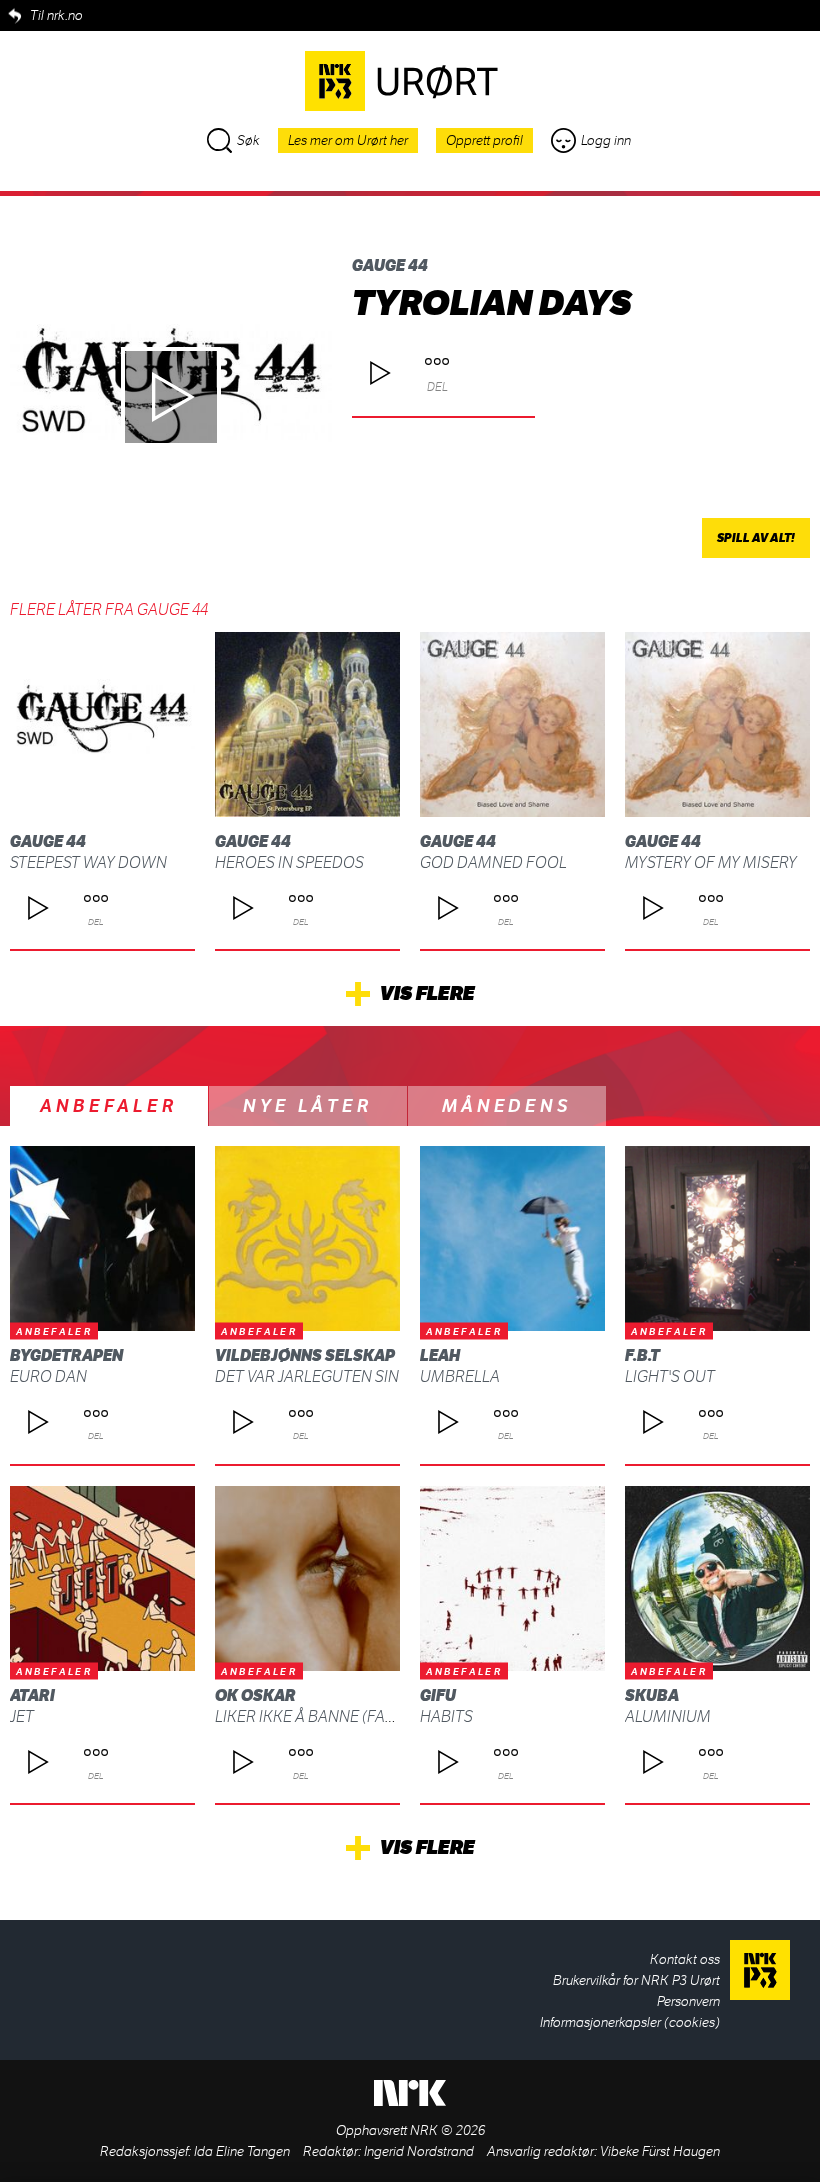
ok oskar (255, 1695)
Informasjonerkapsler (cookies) (630, 2022)
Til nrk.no (56, 15)
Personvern (688, 2001)
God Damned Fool (493, 862)
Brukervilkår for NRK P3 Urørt (636, 1980)
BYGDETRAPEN (66, 1355)
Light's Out (670, 1376)
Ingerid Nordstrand (419, 2151)
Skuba (652, 1695)
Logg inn (606, 140)
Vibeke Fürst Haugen (660, 2151)
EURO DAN (48, 1376)
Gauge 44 (390, 265)
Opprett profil (484, 140)
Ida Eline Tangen (242, 2151)
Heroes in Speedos (289, 862)
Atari (32, 1695)
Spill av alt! (756, 538)
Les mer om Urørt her (348, 140)
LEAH (440, 1355)
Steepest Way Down (88, 862)
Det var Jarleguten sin (307, 1376)
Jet (22, 1716)
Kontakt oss (685, 1959)
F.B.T (642, 1355)
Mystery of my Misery (711, 862)
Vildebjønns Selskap (305, 1355)
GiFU (438, 1695)
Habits (446, 1716)
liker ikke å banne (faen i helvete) (348, 1716)
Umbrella (460, 1376)
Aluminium (668, 1716)
